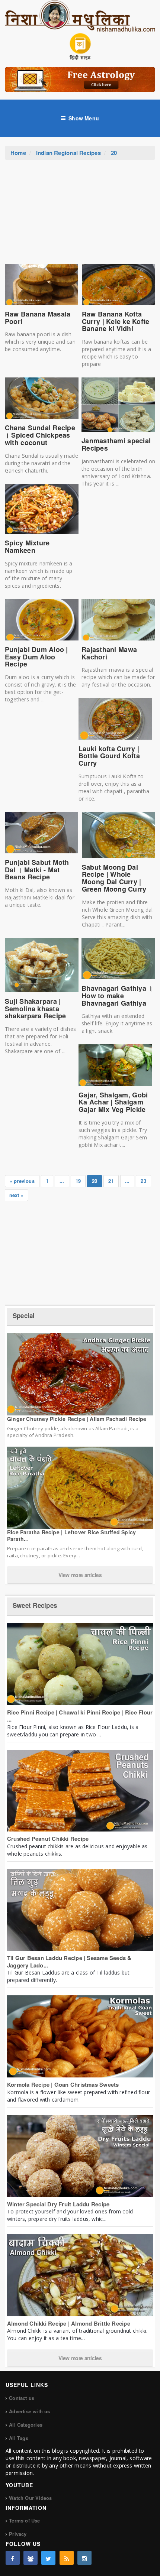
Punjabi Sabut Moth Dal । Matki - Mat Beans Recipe (37, 870)
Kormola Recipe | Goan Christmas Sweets (63, 2085)
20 (114, 153)
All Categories (26, 2425)
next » (16, 1195)
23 (143, 1181)
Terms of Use (24, 2520)
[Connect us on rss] (67, 2558)
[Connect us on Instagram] (84, 2558)
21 (111, 1181)
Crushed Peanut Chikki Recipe (48, 1839)
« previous (22, 1181)
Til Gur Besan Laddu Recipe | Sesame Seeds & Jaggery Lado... (69, 1962)
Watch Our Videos (30, 2498)
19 (78, 1181)
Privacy (18, 2534)
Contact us (22, 2398)
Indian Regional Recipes (68, 153)
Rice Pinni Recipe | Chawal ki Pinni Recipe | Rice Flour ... (80, 1716)
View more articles (80, 1575)
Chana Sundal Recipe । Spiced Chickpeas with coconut (40, 435)
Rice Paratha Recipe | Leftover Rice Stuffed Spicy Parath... (71, 1535)
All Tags (19, 2438)
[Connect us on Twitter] (48, 2558)
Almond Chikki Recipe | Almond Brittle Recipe (69, 2323)
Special (24, 1315)
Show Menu (84, 118)
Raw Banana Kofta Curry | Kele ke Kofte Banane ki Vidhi (116, 321)
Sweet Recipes (35, 1605)
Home (18, 153)
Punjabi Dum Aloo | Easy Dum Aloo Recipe (36, 657)
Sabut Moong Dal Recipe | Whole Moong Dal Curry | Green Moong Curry (114, 878)
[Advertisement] (80, 215)
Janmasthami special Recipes (116, 444)
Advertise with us (29, 2411)
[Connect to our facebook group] (31, 2558)
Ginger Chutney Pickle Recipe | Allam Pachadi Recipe (77, 1419)
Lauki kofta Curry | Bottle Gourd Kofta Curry (109, 756)
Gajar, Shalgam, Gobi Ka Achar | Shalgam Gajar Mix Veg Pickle (113, 1102)
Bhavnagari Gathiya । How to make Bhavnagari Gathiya (117, 996)
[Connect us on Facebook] (13, 2558)
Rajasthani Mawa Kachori (109, 653)
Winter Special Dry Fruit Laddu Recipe (58, 2204)
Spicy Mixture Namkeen (27, 546)
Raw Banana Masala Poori (38, 318)
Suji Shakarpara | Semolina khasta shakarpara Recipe (36, 1009)
